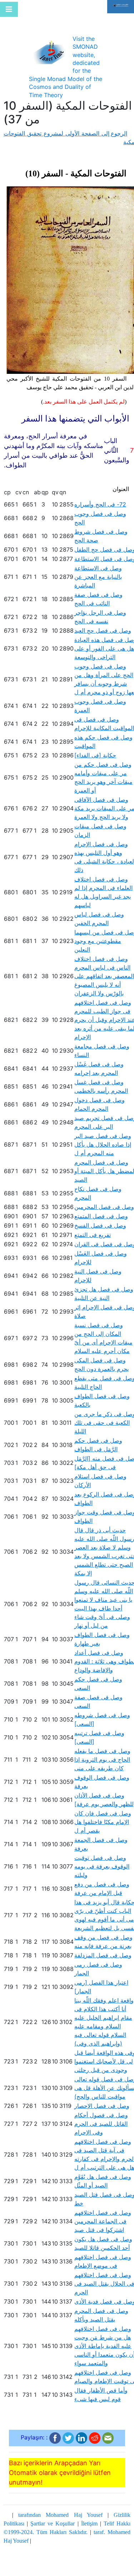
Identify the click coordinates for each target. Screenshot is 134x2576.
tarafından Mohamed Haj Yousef (60, 2515)
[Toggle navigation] (9, 9)
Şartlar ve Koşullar (53, 2523)
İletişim (89, 2523)
